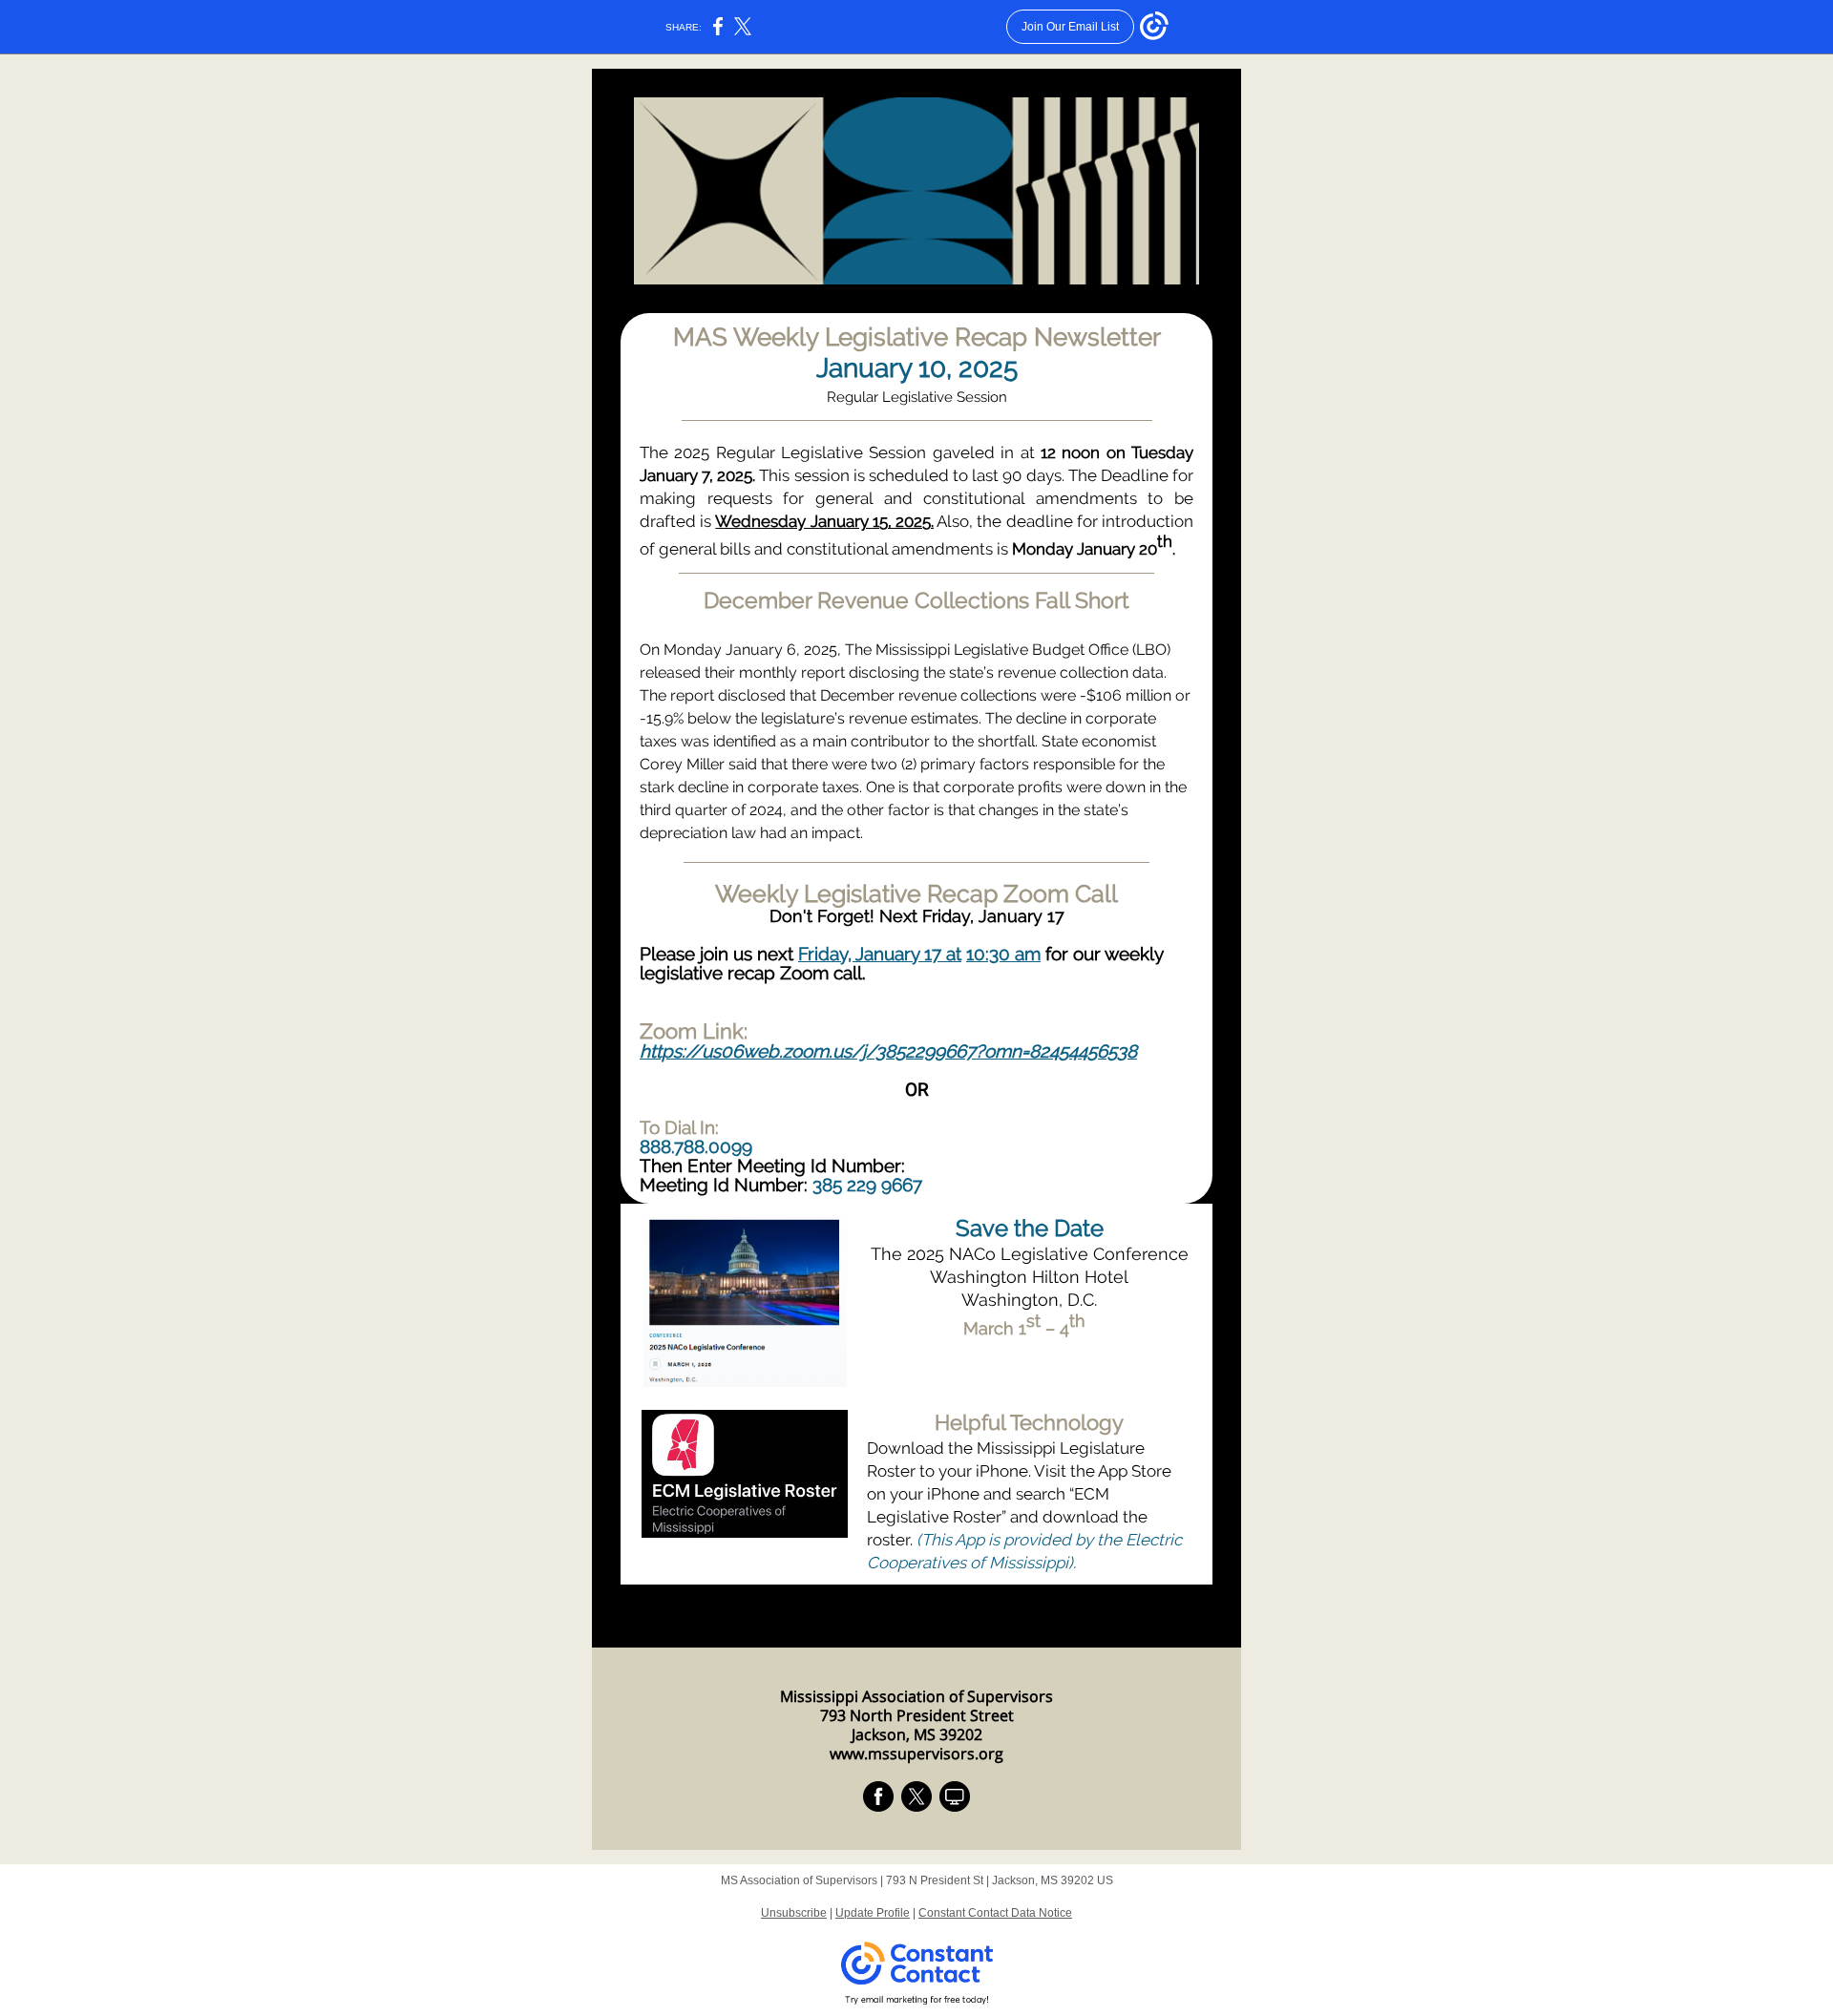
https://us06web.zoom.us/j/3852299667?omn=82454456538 (888, 1051)
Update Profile (873, 1913)
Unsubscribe (794, 1913)
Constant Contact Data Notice (995, 1913)
